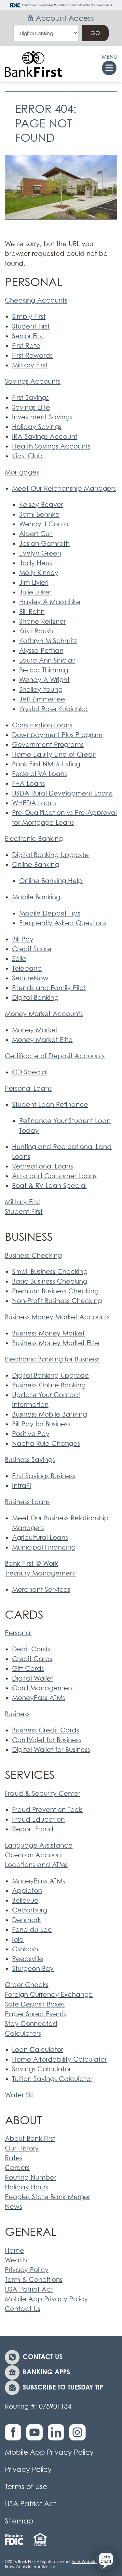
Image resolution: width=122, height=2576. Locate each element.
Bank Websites (85, 2562)
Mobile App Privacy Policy (46, 2299)
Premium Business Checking (55, 1291)
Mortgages (22, 472)
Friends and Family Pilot (49, 988)
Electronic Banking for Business (52, 1359)
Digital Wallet (33, 1678)
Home (14, 2250)
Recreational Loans (42, 1166)
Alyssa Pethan (41, 651)
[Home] (33, 64)
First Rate (26, 346)
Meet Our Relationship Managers (64, 488)
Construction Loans (42, 725)
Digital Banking (35, 998)
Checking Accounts (36, 300)
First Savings (30, 398)
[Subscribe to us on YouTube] (36, 2436)
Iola (18, 1939)
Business (17, 1714)
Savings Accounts (33, 381)
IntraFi (21, 1486)
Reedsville (28, 1959)
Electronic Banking (34, 839)
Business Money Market (48, 1333)
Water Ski (19, 2095)
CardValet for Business (47, 1740)
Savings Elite (31, 407)
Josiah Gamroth (44, 544)
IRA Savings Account (45, 437)
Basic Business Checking (50, 1281)
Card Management (43, 1688)
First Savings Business (44, 1476)
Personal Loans (28, 1088)
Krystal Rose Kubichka (54, 709)
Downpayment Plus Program (57, 735)
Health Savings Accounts (51, 446)
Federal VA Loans (40, 774)
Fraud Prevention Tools (47, 1810)
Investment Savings (42, 417)
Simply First (29, 317)
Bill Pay (23, 939)
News (14, 2207)
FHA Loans (28, 784)
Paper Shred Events (35, 2014)
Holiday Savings (37, 427)
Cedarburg (30, 1910)
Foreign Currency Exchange (49, 1995)
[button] (106, 2560)
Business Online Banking (49, 1385)
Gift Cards (28, 1669)
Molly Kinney (39, 573)
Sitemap (19, 2521)
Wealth (16, 2260)
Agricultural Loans (40, 1538)
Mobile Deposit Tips (50, 913)
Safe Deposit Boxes (35, 2004)
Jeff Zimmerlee (42, 699)
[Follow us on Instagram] (79, 2436)
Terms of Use (26, 2486)
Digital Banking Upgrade (50, 855)
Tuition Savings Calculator (52, 2079)
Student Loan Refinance (50, 1105)
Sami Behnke (39, 514)
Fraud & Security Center (43, 1793)
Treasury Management (41, 1573)
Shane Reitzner (42, 621)
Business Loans (27, 1502)
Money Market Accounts (44, 1014)
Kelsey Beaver (41, 505)
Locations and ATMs (36, 1865)
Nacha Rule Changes (46, 1444)
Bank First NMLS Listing (46, 764)
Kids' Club (27, 456)
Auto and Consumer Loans (54, 1176)
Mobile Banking (36, 897)
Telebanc (27, 968)
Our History (22, 2148)
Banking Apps (46, 2372)
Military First (30, 365)
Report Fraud (33, 1829)
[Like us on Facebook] (15, 2436)
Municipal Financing (44, 1547)
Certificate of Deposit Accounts (55, 1056)
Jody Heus (36, 563)
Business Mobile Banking (49, 1414)
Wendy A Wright (44, 680)
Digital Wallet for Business (51, 1750)
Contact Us (23, 2309)
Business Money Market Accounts (57, 1317)
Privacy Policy (27, 2270)
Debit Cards (31, 1649)
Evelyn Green (40, 553)
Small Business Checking (50, 1272)
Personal (18, 1633)
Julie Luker (35, 592)
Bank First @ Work (32, 1564)
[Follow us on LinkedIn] (58, 2436)
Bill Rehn (32, 612)
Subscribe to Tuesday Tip (63, 2387)
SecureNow (30, 978)
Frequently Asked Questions (63, 923)
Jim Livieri (34, 582)
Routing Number (31, 2177)
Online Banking (35, 865)
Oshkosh (25, 1949)
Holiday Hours (27, 2187)
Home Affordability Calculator (59, 2059)
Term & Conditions (34, 2280)
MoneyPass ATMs (39, 1698)
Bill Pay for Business (41, 1424)
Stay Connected (31, 2024)
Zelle (19, 959)
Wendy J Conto (44, 524)
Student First (31, 326)
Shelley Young (41, 689)
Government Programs (48, 745)
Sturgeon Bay (33, 1969)
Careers (17, 2168)
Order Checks (27, 1985)
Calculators (23, 2033)
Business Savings (30, 1460)
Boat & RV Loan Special (49, 1186)
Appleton (27, 1891)
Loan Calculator (38, 2050)
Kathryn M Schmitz (48, 641)
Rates (14, 2158)
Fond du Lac (32, 1930)
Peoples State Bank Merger (47, 2197)
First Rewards (32, 355)
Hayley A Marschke (50, 602)
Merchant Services (41, 1589)
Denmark (27, 1920)
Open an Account (34, 1855)
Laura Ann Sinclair (47, 660)
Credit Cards (32, 1659)
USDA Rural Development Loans (62, 793)
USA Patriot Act (29, 2289)
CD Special (30, 1072)
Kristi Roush (36, 631)
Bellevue (25, 1900)
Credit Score (32, 949)
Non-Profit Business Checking (57, 1301)
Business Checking (33, 1255)
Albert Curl (36, 534)
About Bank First (30, 2139)
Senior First (28, 336)
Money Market (35, 1030)
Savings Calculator (41, 2069)
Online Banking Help (51, 881)
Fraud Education (38, 1819)
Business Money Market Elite (56, 1343)
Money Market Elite (42, 1040)
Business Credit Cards (46, 1730)
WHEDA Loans (34, 803)
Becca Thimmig (44, 670)
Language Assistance (39, 1845)
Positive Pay (31, 1434)
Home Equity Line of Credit (54, 754)
